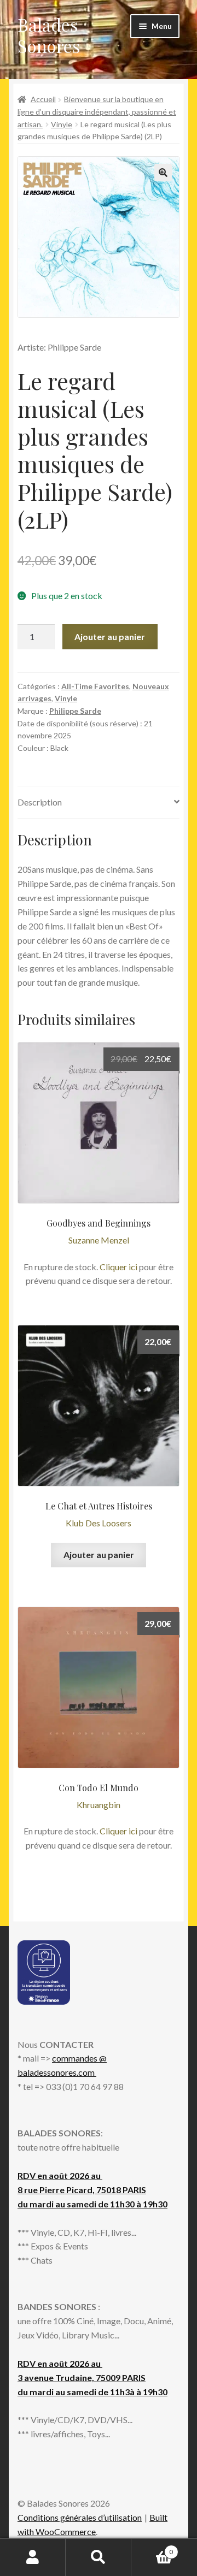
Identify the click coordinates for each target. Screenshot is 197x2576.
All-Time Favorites (95, 686)
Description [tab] (40, 802)
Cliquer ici (118, 1267)
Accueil (43, 99)
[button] (163, 173)
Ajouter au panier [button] (99, 1555)
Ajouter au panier (110, 636)
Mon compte (33, 2557)
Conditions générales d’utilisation (80, 2517)
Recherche (99, 2557)
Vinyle (62, 124)
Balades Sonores (49, 35)
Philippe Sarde (75, 711)
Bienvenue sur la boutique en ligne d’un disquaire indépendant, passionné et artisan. (97, 111)
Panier (152, 2548)
